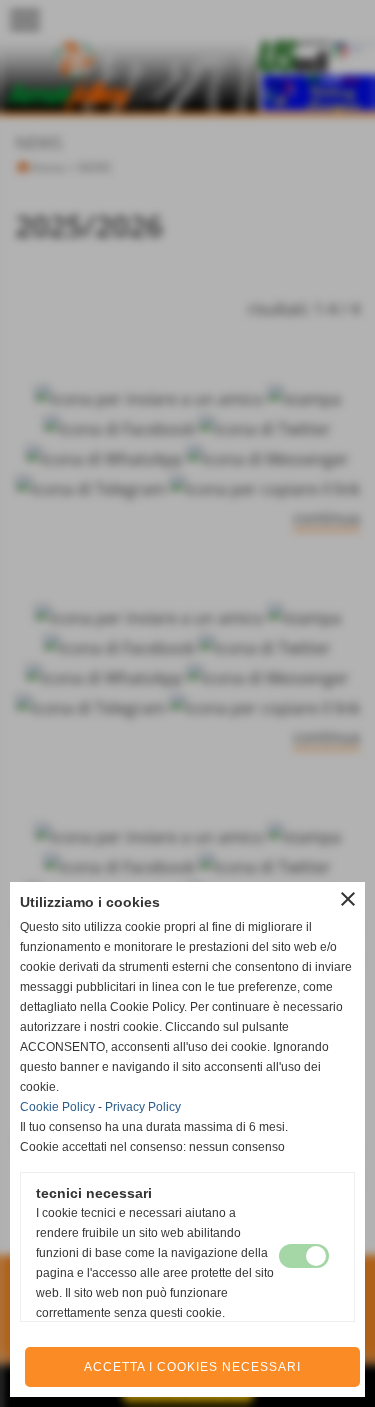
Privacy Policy (143, 1107)
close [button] (348, 899)
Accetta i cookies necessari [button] (192, 1367)
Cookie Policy (57, 1107)
